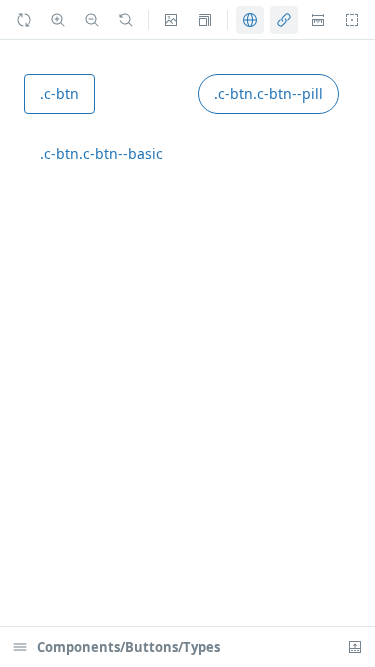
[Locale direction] (250, 20)
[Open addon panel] (355, 647)
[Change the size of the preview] (205, 20)
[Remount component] (24, 20)
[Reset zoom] (126, 20)
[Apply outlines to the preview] (352, 20)
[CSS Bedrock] (284, 20)
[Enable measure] (318, 20)
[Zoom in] (58, 20)
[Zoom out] (92, 20)
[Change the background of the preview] (171, 20)
